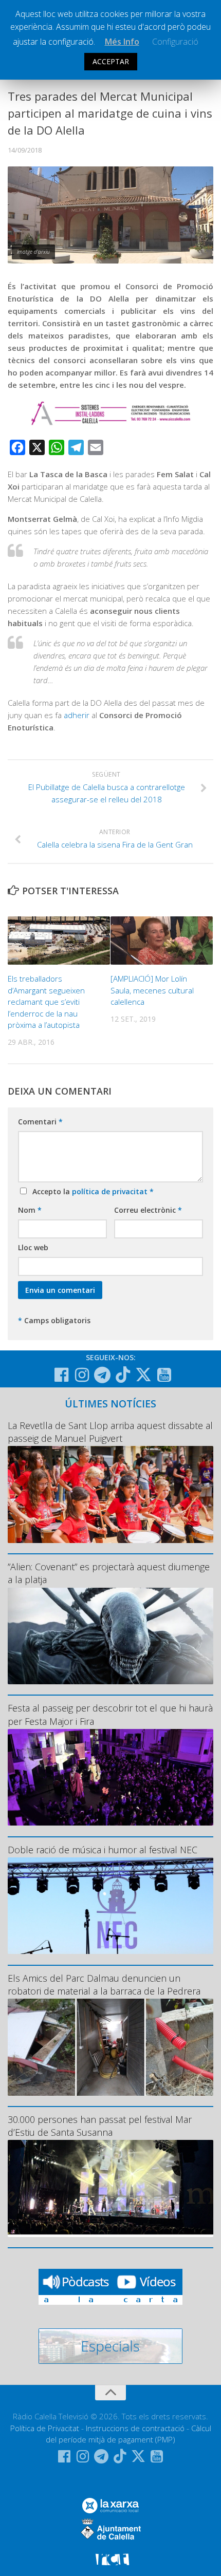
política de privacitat (111, 1191)
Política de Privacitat (45, 2428)
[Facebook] (61, 1375)
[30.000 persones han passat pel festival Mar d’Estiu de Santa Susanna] (110, 2188)
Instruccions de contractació (135, 2428)
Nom (30, 1210)
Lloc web (33, 1247)
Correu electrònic (148, 1210)
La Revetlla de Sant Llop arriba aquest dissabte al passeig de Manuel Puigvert (110, 1432)
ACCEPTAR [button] (111, 61)
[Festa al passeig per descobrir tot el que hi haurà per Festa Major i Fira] (110, 1777)
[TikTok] (123, 1375)
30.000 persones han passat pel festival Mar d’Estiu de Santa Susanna (100, 2126)
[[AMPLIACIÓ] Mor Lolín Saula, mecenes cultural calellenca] (162, 941)
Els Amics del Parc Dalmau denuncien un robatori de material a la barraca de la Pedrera (104, 1985)
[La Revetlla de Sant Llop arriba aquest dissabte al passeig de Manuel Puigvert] (110, 1494)
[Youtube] (164, 1375)
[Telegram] (102, 1375)
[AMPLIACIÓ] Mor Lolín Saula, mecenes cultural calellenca (152, 990)
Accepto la (91, 1191)
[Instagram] (82, 1375)
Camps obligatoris (54, 1320)
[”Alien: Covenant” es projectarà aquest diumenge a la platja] (110, 1636)
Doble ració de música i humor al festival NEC (103, 1850)
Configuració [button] (175, 42)
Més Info (122, 42)
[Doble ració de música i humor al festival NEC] (110, 1906)
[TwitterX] (143, 1375)
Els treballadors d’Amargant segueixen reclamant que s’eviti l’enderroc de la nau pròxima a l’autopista (46, 1002)
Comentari (40, 1122)
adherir (78, 715)
